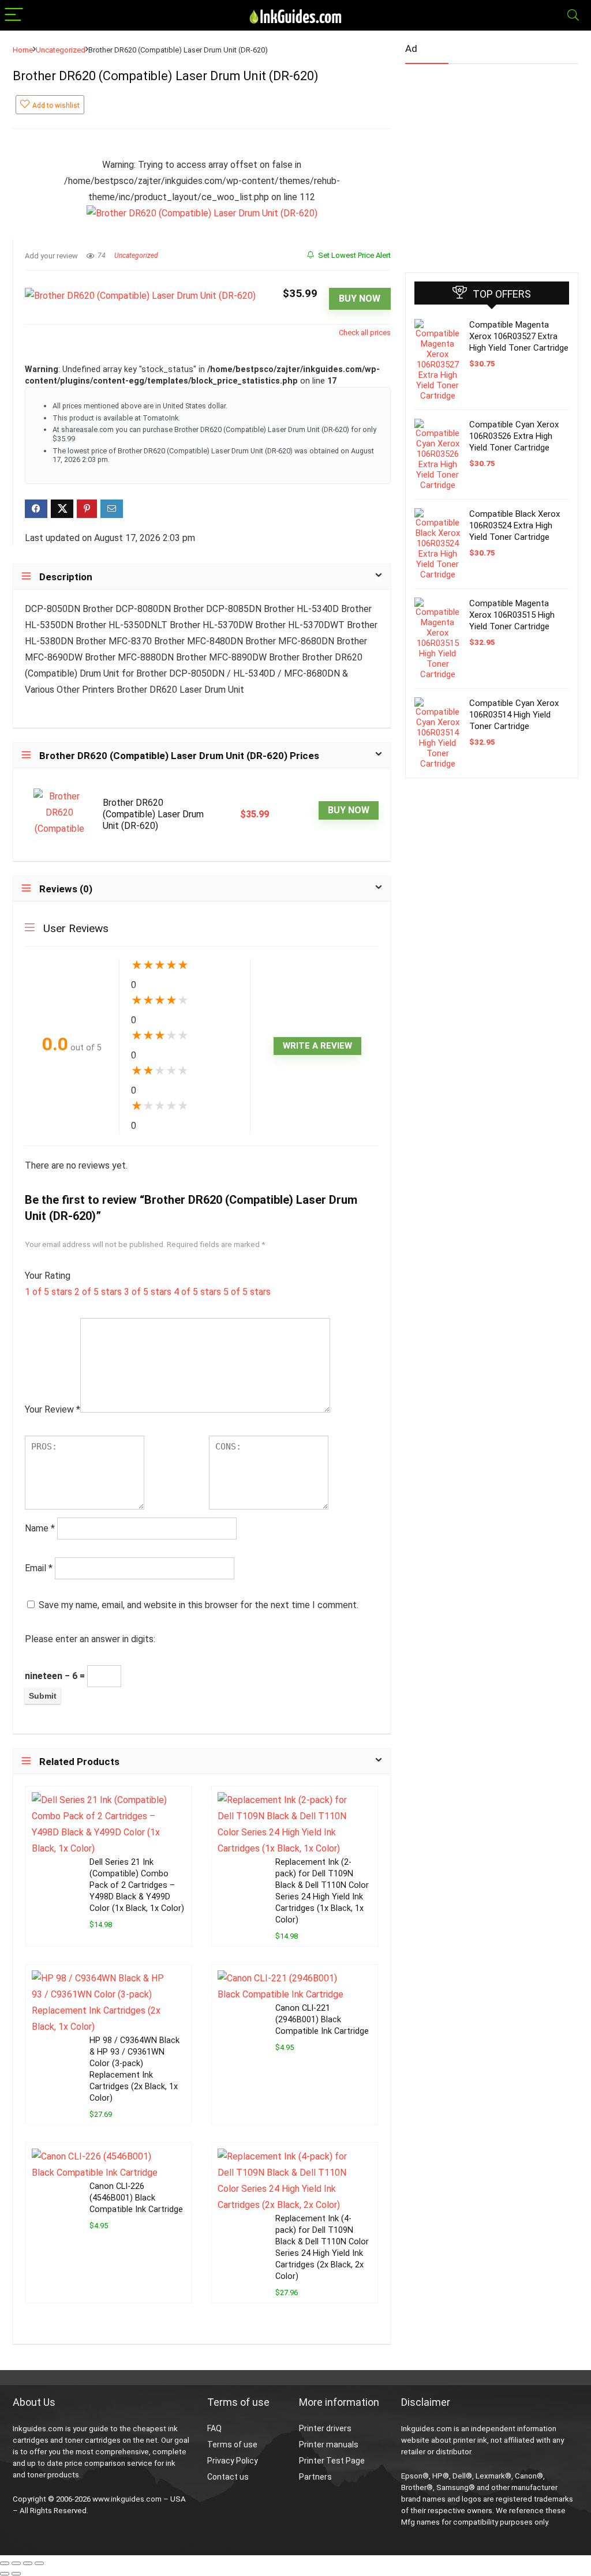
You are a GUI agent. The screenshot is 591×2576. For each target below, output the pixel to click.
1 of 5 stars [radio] (48, 1292)
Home (23, 50)
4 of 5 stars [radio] (197, 1292)
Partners (315, 2477)
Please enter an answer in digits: (90, 1639)
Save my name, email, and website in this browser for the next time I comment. (199, 1605)
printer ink (470, 2440)
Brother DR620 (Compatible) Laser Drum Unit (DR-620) (153, 814)
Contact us (228, 2477)
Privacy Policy (233, 2461)
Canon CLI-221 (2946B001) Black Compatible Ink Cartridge (322, 2020)
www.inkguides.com (127, 2499)
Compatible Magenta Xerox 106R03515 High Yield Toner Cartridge (512, 615)
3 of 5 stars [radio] (148, 1292)
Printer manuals (329, 2444)
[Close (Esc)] (39, 2563)
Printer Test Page (332, 2461)
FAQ (214, 2428)
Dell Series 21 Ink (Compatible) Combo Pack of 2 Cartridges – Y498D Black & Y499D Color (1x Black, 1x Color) (137, 1885)
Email (39, 1568)
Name (40, 1528)
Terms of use (232, 2444)
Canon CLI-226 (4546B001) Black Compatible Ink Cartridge (136, 2198)
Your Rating (48, 1276)
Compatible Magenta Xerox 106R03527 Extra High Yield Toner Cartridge (519, 336)
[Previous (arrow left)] (5, 2574)
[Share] (28, 2563)
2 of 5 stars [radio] (98, 1292)
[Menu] (14, 15)
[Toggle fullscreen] (16, 2563)
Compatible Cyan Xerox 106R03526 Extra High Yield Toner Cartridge (514, 436)
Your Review (53, 1409)
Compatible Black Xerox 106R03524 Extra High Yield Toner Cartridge (515, 525)
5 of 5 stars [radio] (247, 1292)
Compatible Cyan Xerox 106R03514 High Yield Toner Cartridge (514, 715)
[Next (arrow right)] (16, 2574)
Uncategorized (61, 50)
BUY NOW (360, 298)
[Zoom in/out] (5, 2563)
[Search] (573, 15)
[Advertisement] (492, 163)
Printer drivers (325, 2428)
